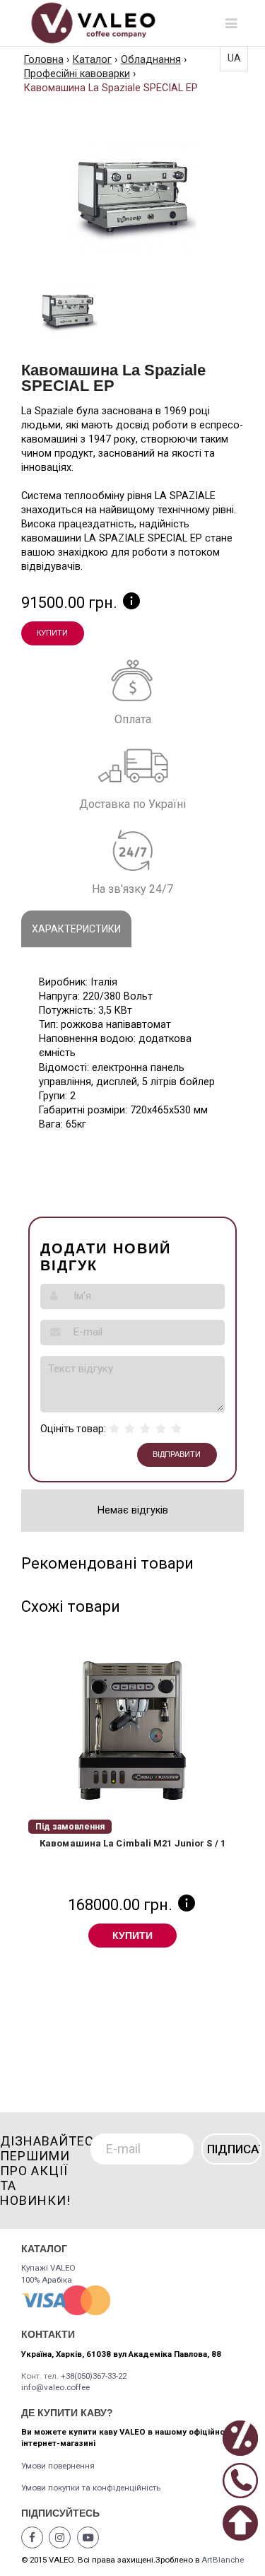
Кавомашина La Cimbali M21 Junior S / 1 (132, 1843)
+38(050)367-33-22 (94, 2376)
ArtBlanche (223, 2560)
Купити (52, 633)
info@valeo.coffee (55, 2387)
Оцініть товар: (73, 1429)
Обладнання (151, 60)
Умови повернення (58, 2466)
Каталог (92, 60)
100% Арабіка (47, 2280)
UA (234, 58)
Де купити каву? (67, 2413)
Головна (44, 60)
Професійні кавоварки (77, 74)
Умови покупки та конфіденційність (91, 2488)
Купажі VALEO (48, 2268)
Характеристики (76, 929)
